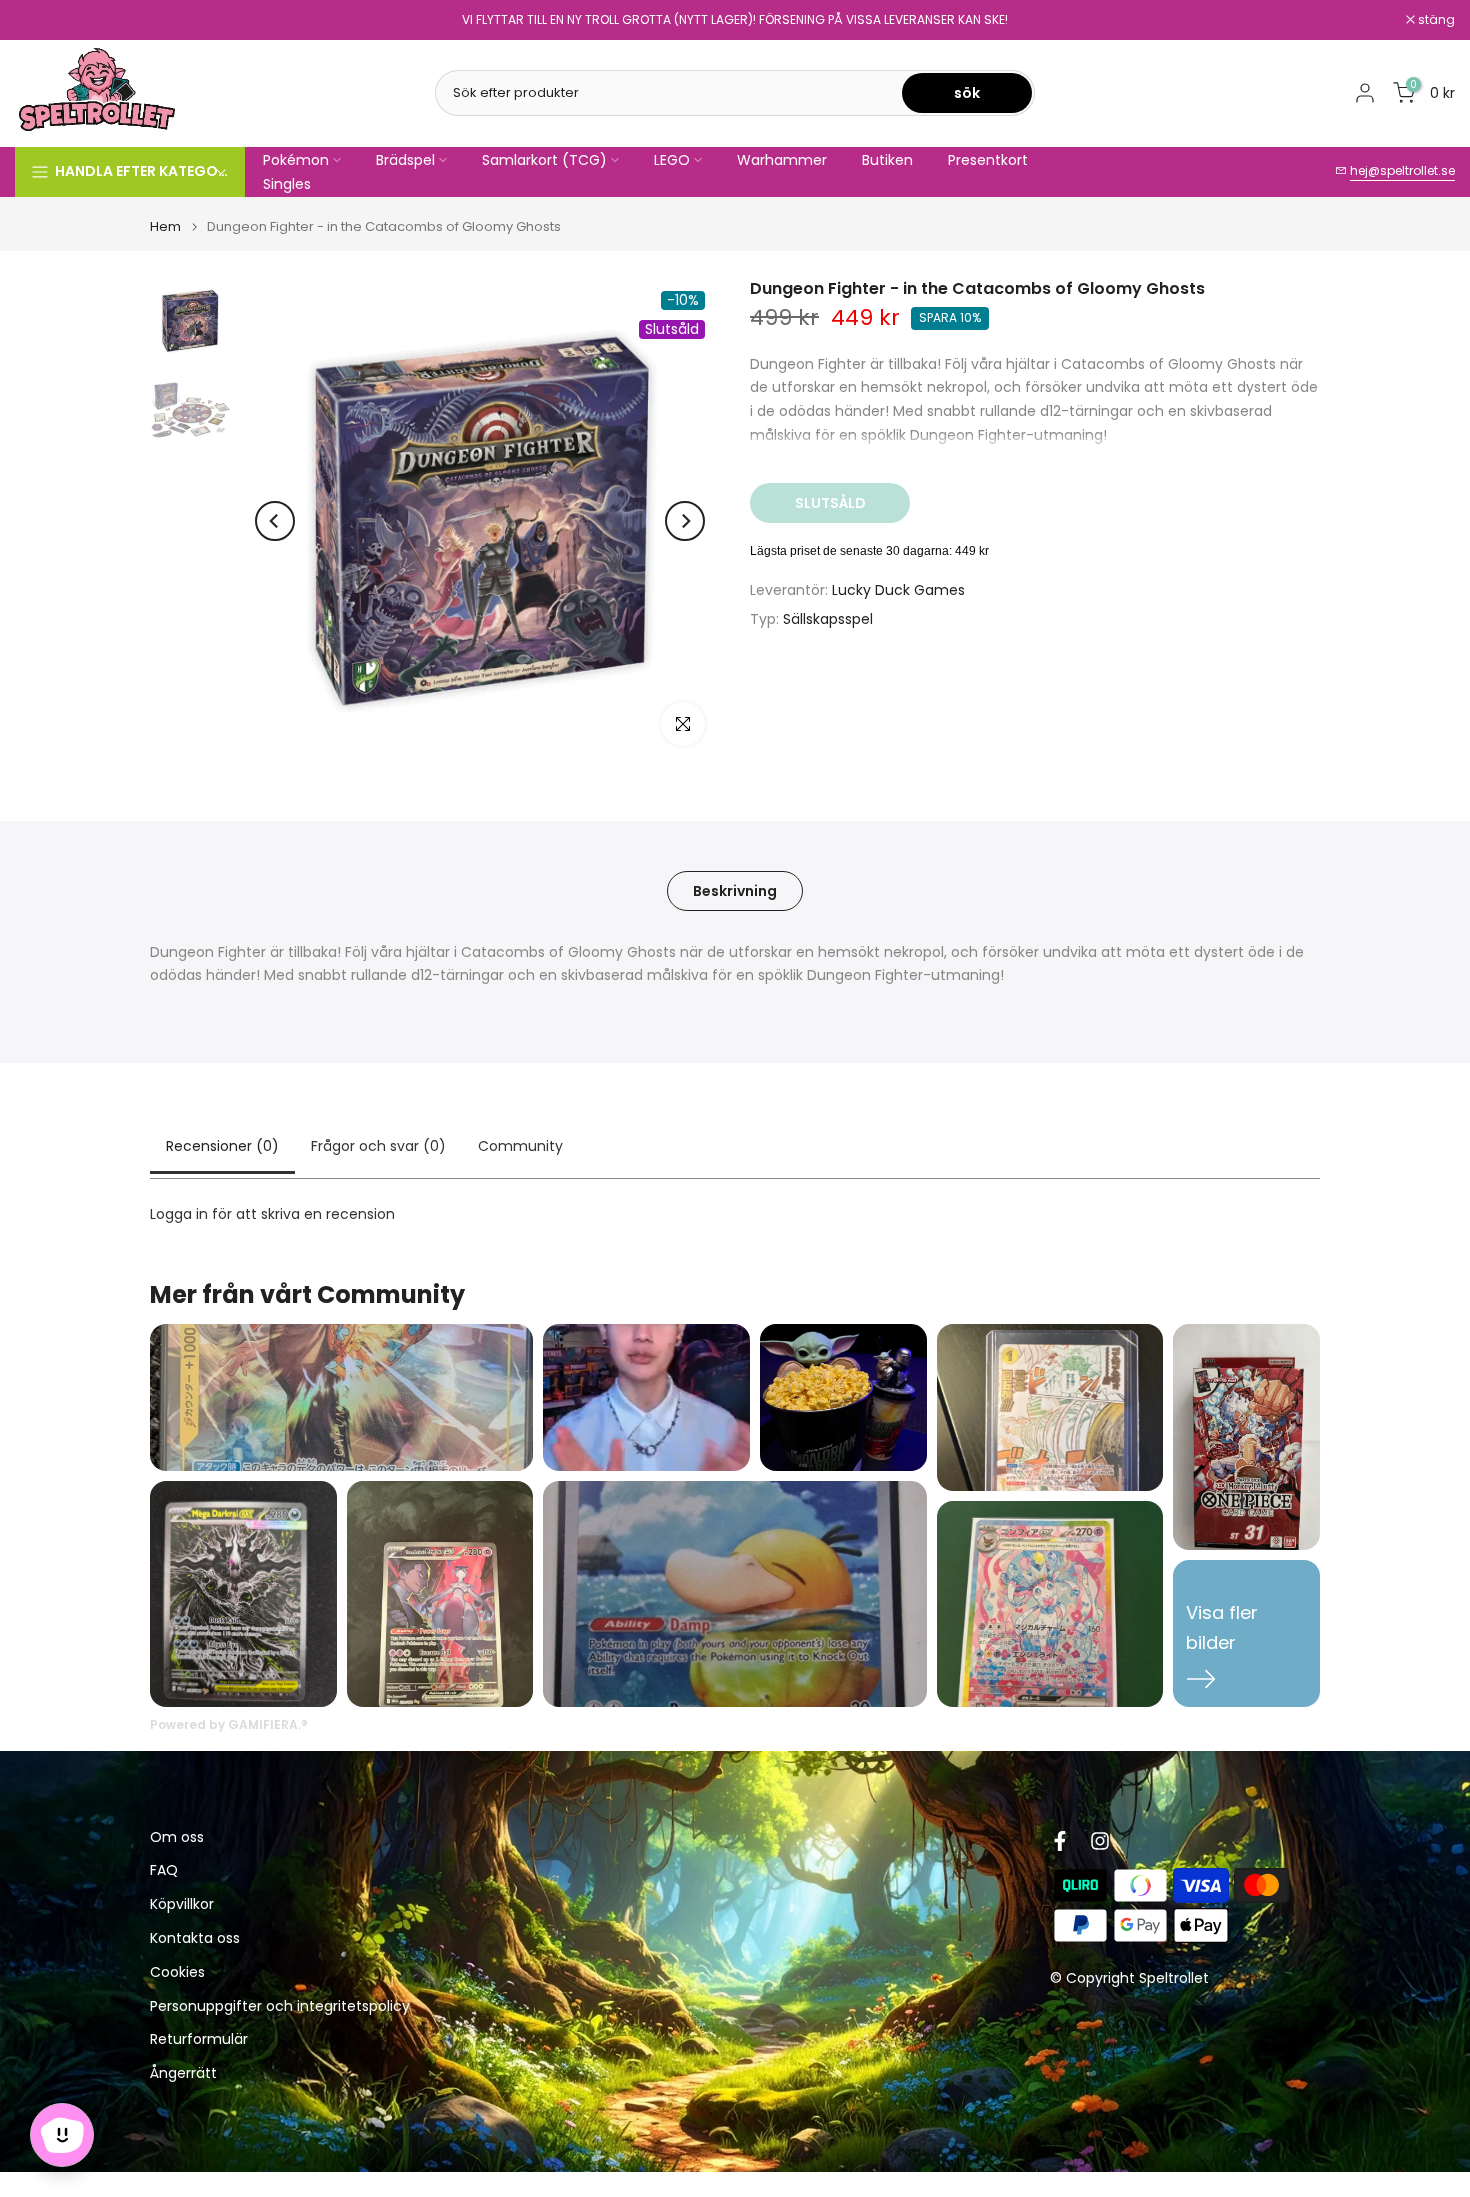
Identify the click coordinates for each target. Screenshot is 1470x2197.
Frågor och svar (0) (378, 1146)
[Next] (685, 521)
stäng (44, 20)
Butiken (887, 160)
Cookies (177, 1973)
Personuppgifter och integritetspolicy (280, 2006)
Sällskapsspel (828, 619)
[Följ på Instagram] (1100, 1841)
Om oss (177, 1837)
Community (520, 1146)
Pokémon (296, 160)
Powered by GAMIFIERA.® (229, 1724)
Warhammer (782, 160)
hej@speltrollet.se (1402, 170)
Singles (287, 184)
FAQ (164, 1871)
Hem (165, 226)
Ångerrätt (183, 2074)
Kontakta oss (195, 1939)
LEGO (672, 160)
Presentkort (988, 160)
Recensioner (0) (222, 1146)
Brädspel (405, 160)
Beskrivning (735, 890)
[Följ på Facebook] (1060, 1841)
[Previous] (275, 521)
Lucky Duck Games (898, 590)
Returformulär (199, 2040)
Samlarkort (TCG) (544, 160)
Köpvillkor (182, 1905)
